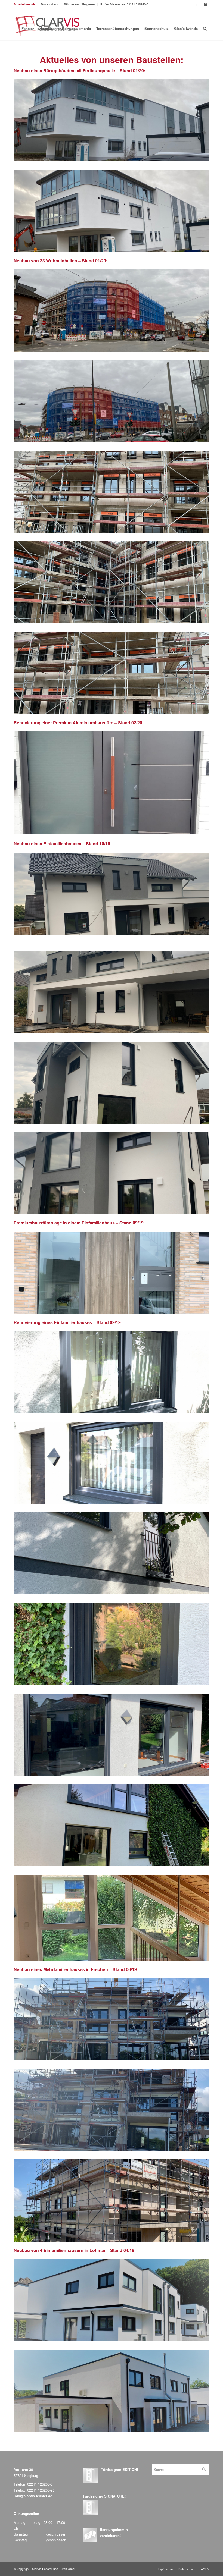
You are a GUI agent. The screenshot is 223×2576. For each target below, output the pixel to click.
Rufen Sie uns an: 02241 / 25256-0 (124, 4)
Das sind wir (50, 4)
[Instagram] (205, 4)
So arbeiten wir (24, 4)
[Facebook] (197, 4)
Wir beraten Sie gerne (79, 4)
